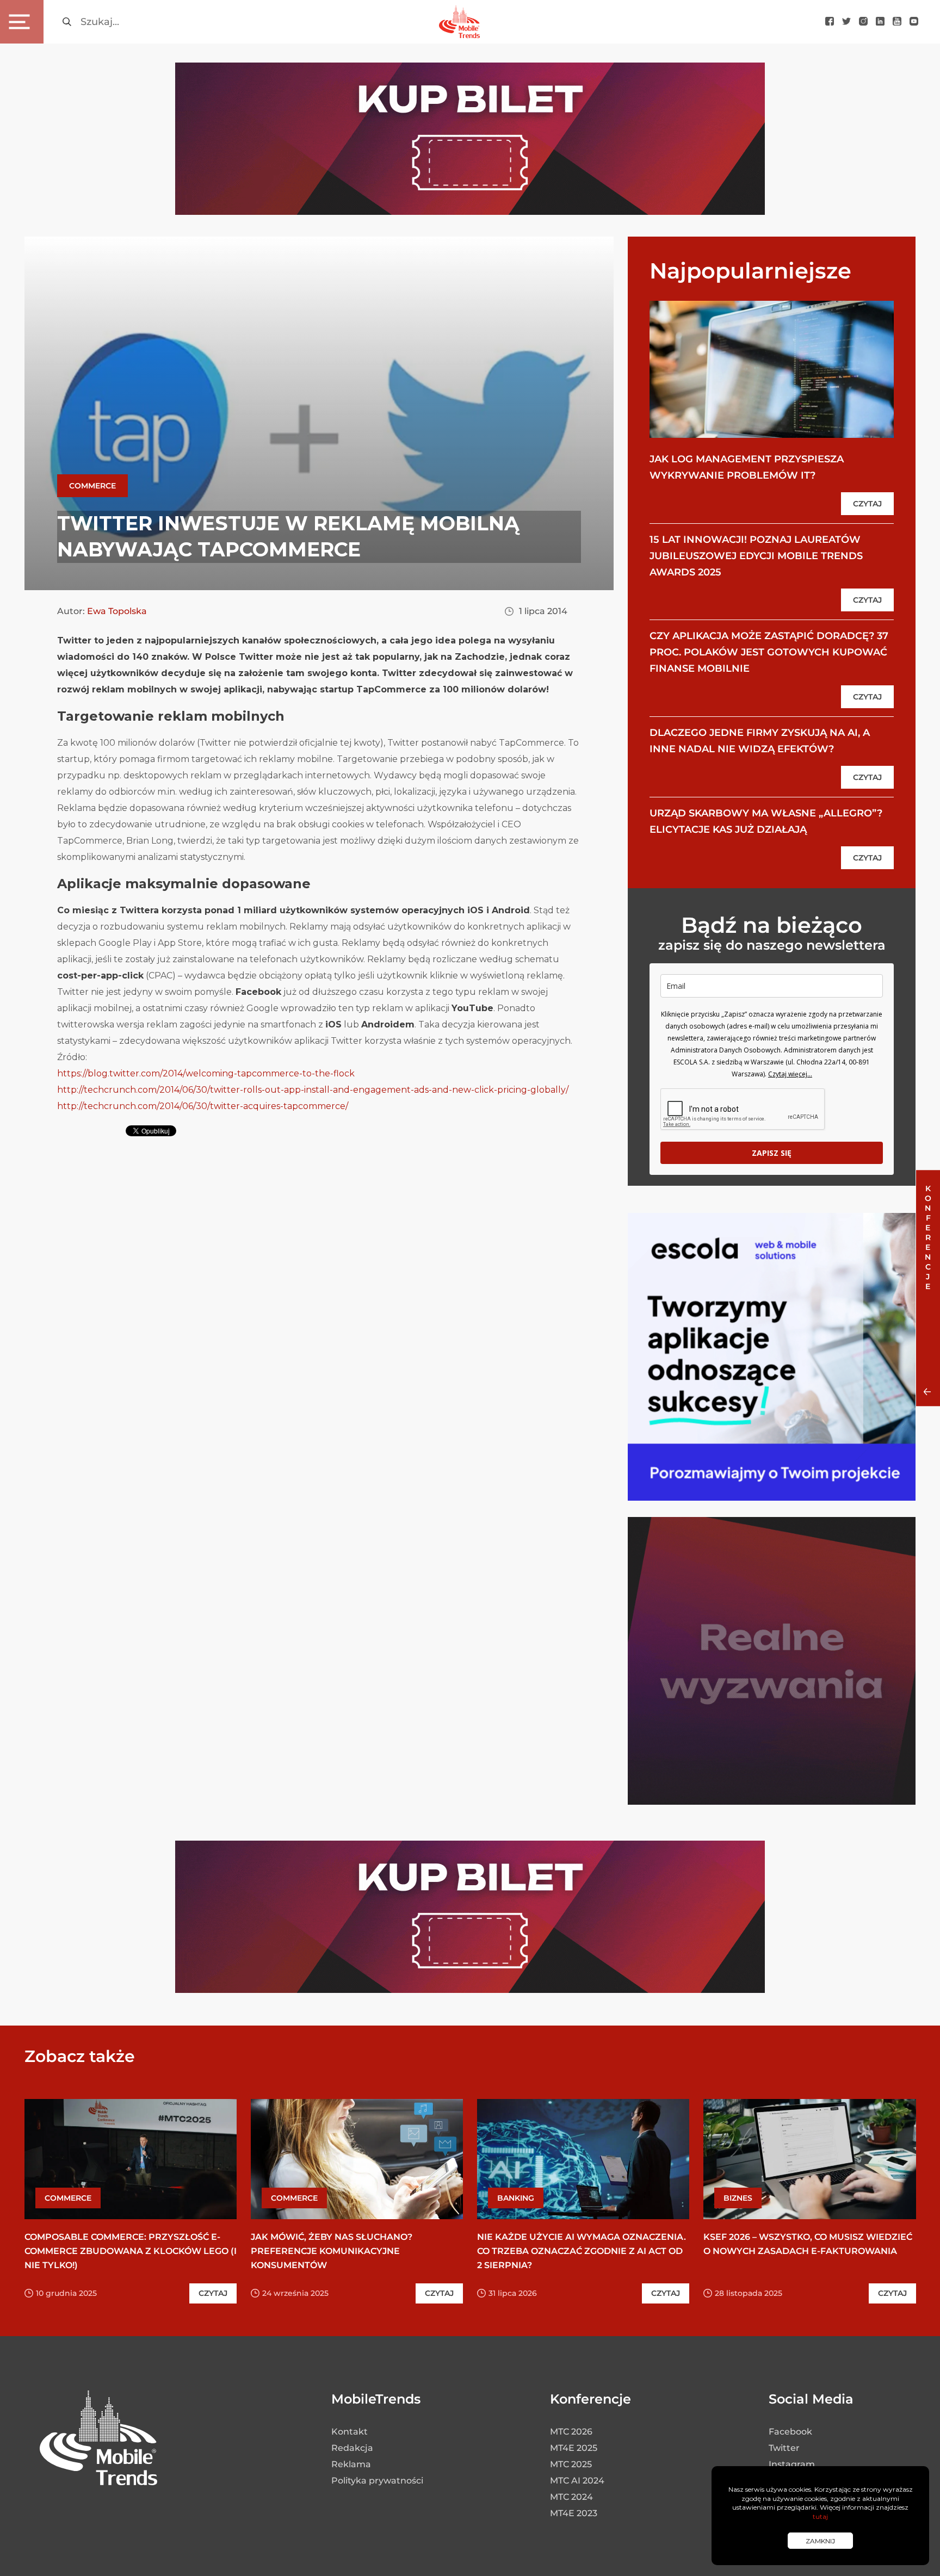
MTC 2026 (571, 2432)
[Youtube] (897, 22)
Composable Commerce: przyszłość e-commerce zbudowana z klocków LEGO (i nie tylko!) (131, 2251)
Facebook (790, 2432)
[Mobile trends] (459, 21)
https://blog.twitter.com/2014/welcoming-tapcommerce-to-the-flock (206, 1073)
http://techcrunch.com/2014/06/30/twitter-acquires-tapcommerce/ (203, 1106)
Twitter (784, 2448)
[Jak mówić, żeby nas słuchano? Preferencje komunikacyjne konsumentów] (357, 2159)
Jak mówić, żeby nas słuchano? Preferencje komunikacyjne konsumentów (332, 2251)
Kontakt (350, 2432)
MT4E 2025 (574, 2448)
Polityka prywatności (377, 2481)
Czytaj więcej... (790, 1074)
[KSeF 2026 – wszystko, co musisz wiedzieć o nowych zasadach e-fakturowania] (809, 2159)
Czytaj (867, 504)
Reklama (351, 2464)
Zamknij (820, 2541)
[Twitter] (846, 22)
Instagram (792, 2464)
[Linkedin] (880, 22)
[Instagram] (863, 22)
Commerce (92, 486)
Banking (516, 2198)
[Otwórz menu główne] (22, 22)
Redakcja (352, 2448)
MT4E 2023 (574, 2513)
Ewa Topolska (117, 611)
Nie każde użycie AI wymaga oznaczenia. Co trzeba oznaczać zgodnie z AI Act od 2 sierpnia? (582, 2251)
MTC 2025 (571, 2464)
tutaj (820, 2516)
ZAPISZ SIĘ (772, 1153)
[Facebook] (830, 22)
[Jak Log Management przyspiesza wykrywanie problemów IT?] (772, 369)
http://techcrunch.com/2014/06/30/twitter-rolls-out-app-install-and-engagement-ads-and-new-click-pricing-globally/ (313, 1090)
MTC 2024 (571, 2497)
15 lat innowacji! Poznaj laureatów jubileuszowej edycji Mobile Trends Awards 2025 (756, 556)
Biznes (738, 2198)
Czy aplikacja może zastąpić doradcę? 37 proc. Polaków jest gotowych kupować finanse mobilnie (769, 652)
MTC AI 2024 (577, 2481)
